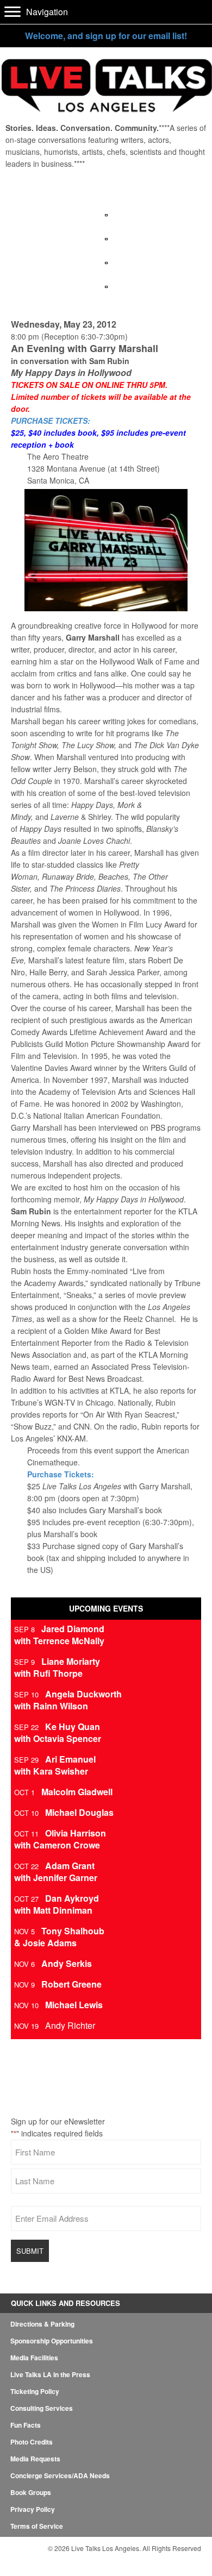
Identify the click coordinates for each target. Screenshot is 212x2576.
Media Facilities (34, 2358)
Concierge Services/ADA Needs (60, 2475)
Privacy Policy (33, 2509)
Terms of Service (37, 2526)
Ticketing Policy (35, 2391)
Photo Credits (32, 2442)
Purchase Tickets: (61, 1474)
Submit (30, 2251)
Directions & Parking (42, 2324)
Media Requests (35, 2459)
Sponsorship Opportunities (52, 2341)
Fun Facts (26, 2425)
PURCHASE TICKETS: (51, 421)
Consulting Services (42, 2408)
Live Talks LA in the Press (50, 2374)
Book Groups (31, 2492)
